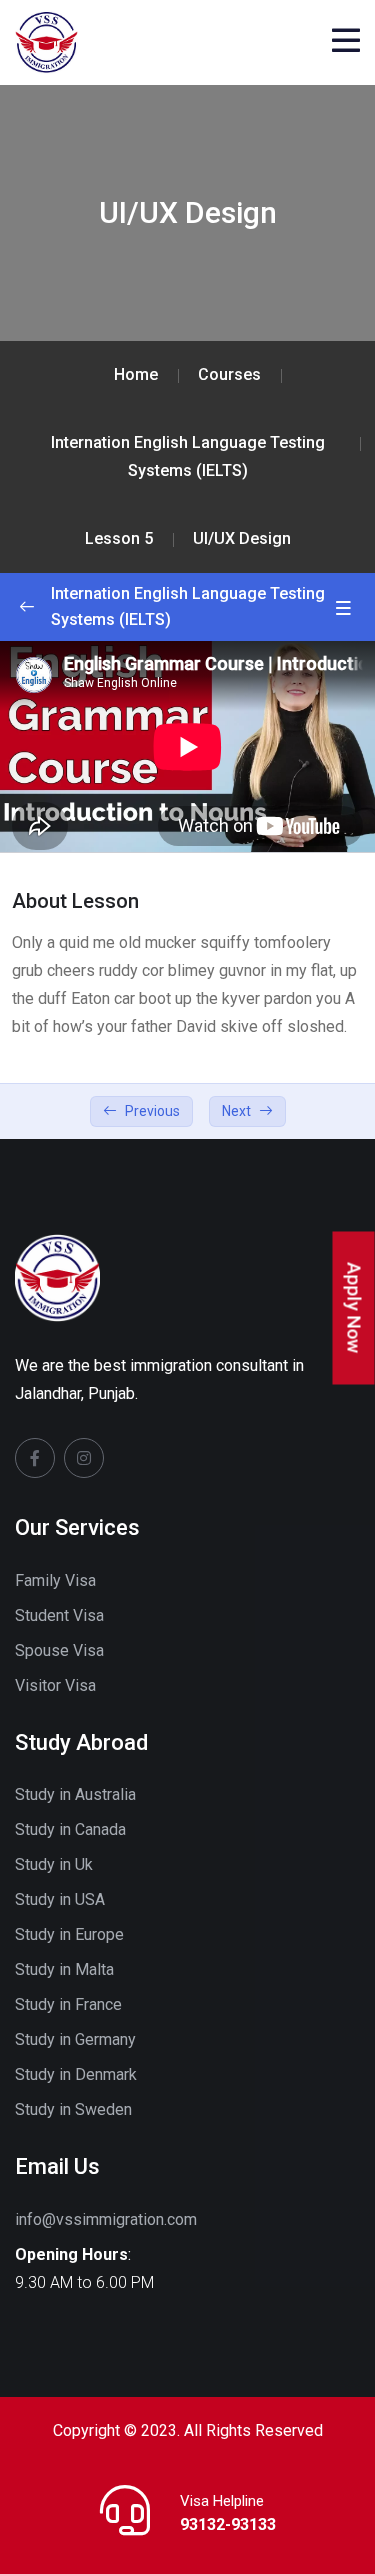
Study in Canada (70, 1829)
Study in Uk (54, 1864)
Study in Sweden (73, 2109)
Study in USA (60, 1899)
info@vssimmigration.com (106, 2219)
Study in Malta (64, 1969)
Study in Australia (75, 1794)
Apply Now (354, 1308)
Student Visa (59, 1615)
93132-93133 (228, 2524)
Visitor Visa (55, 1685)
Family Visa (55, 1580)
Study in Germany (75, 2039)
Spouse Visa (59, 1650)
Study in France (68, 2004)
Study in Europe (69, 1934)
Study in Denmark (76, 2074)
